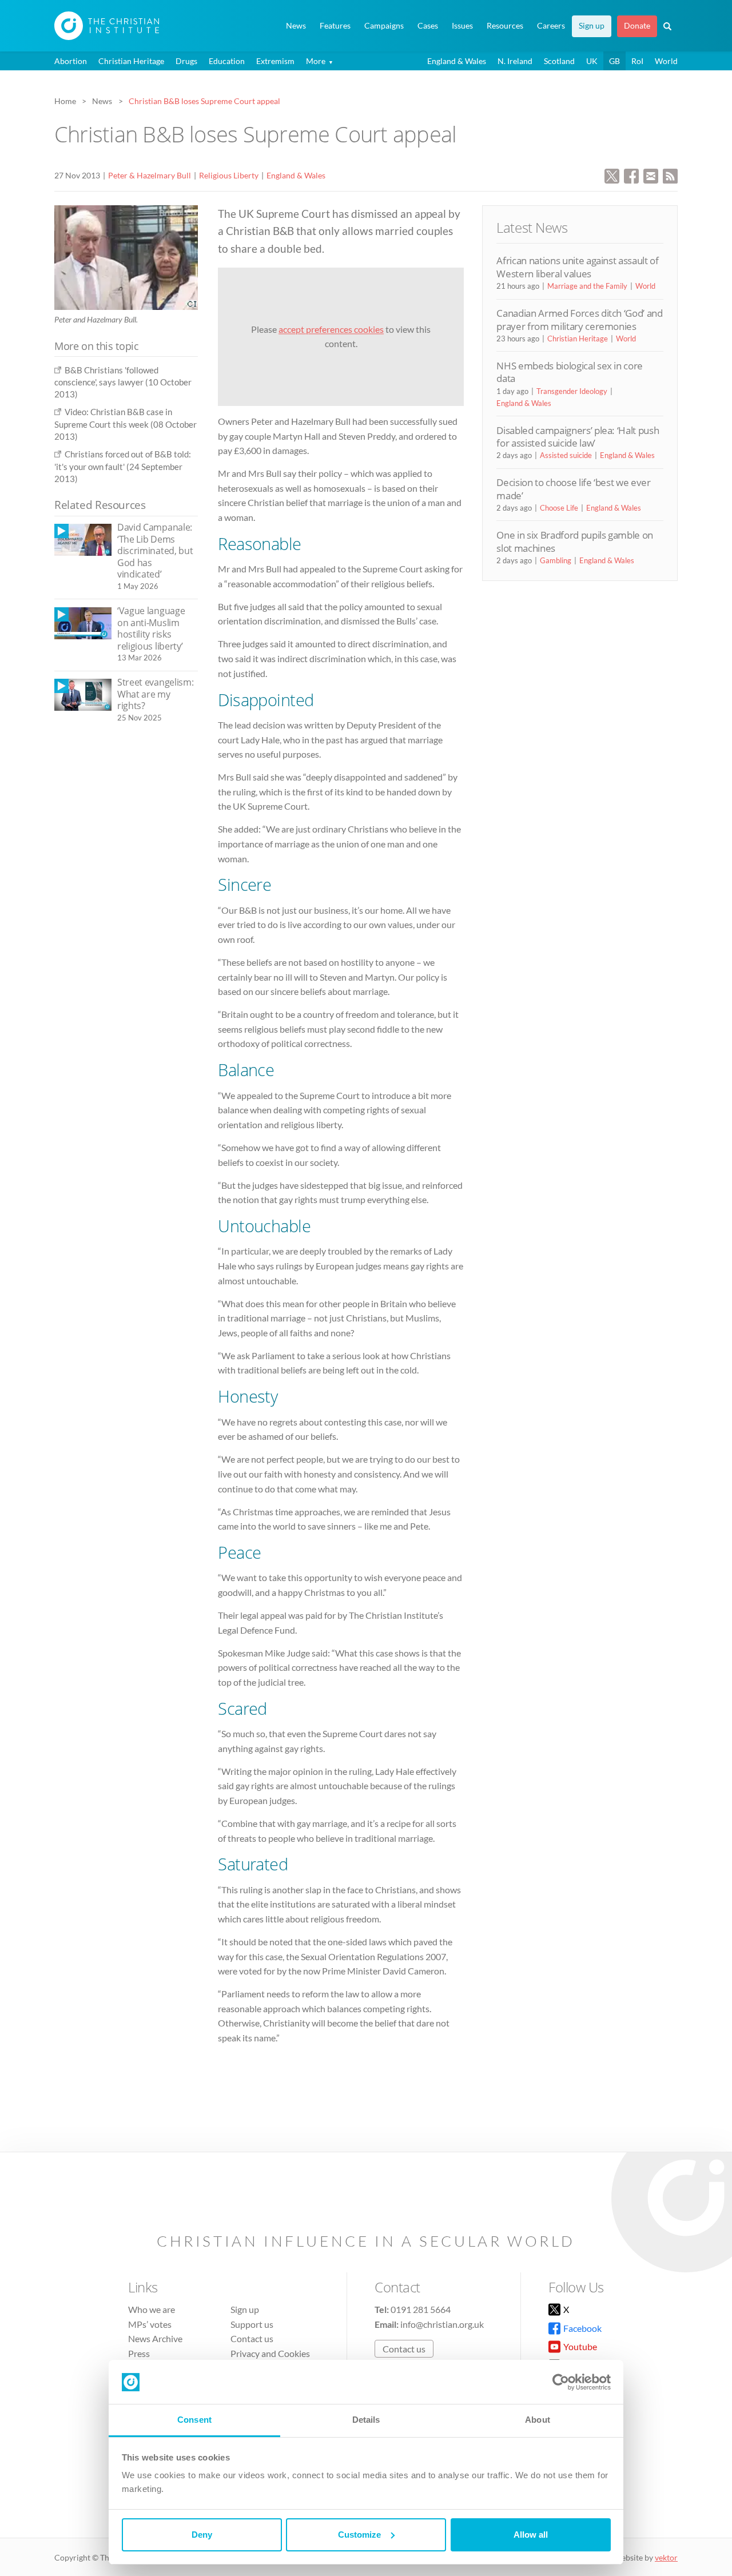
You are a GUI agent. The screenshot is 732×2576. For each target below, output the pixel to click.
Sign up (592, 26)
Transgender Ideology (572, 391)
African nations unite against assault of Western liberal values (577, 267)
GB (614, 61)
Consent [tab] (194, 2420)
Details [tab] (366, 2420)
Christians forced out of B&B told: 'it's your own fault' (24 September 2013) (123, 466)
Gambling (556, 560)
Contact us (252, 2338)
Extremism (275, 61)
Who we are (152, 2309)
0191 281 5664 (421, 2309)
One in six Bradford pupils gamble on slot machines (575, 541)
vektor (666, 2557)
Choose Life (559, 508)
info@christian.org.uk (442, 2324)
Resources (505, 26)
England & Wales (457, 61)
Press (139, 2353)
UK (592, 61)
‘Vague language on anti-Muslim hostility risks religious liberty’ (151, 628)
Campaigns (384, 26)
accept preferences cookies (331, 329)
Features (335, 26)
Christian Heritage (131, 61)
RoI (637, 61)
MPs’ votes (150, 2324)
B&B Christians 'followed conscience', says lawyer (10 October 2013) (123, 382)
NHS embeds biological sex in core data (570, 372)
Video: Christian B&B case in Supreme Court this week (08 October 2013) (126, 424)
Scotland (559, 61)
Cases (428, 26)
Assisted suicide (566, 455)
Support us (252, 2324)
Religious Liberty (229, 175)
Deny (202, 2535)
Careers (551, 26)
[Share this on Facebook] (631, 175)
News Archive (155, 2338)
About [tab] (538, 2420)
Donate (637, 26)
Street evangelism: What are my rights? (155, 694)
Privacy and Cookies (270, 2353)
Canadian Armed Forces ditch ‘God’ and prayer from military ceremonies (579, 319)
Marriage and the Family (587, 286)
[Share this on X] (612, 175)
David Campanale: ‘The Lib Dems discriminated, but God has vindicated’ (155, 551)
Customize (359, 2535)
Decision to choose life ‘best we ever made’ (573, 489)
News (296, 26)
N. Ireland (515, 61)
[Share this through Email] (651, 175)
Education (227, 61)
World (666, 61)
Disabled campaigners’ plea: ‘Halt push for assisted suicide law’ (578, 437)
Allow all (531, 2535)
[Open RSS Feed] (670, 175)
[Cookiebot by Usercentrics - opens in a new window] (561, 2382)
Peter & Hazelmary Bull (150, 175)
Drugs (186, 61)
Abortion (71, 61)
